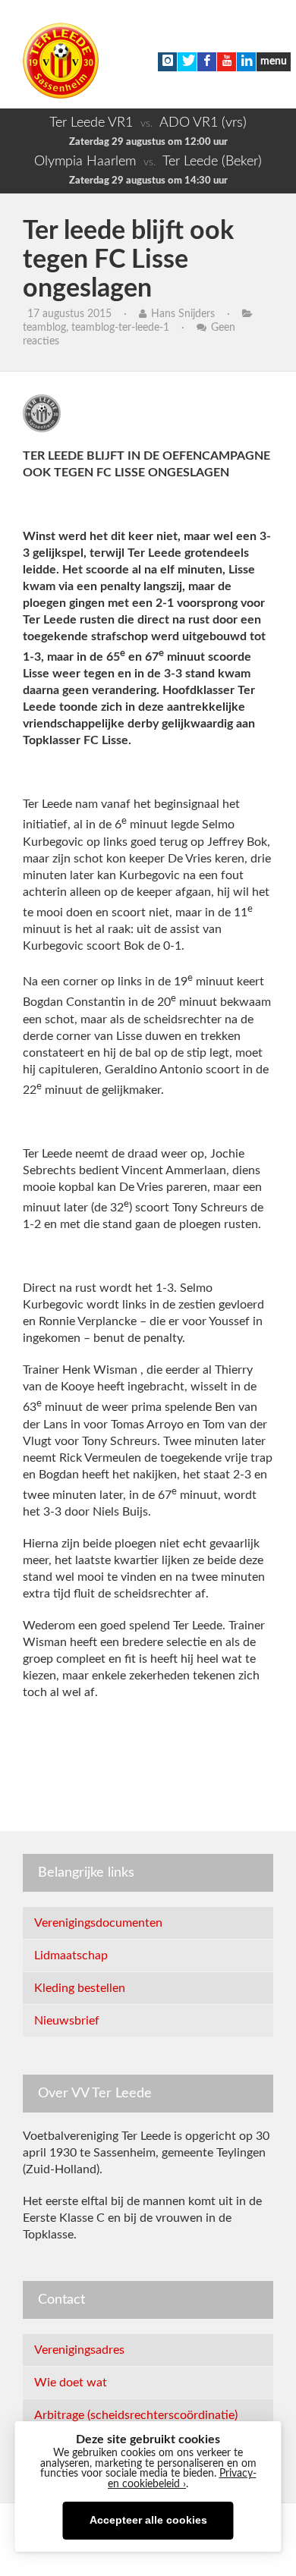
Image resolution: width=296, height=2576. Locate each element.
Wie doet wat (71, 2383)
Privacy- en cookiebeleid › (182, 2479)
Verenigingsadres (79, 2350)
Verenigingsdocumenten (98, 1923)
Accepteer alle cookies (148, 2520)
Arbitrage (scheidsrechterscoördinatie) (136, 2415)
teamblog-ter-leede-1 (120, 328)
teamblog (44, 328)
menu (274, 61)
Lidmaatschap (71, 1956)
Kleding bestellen (80, 1988)
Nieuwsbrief (67, 2021)
